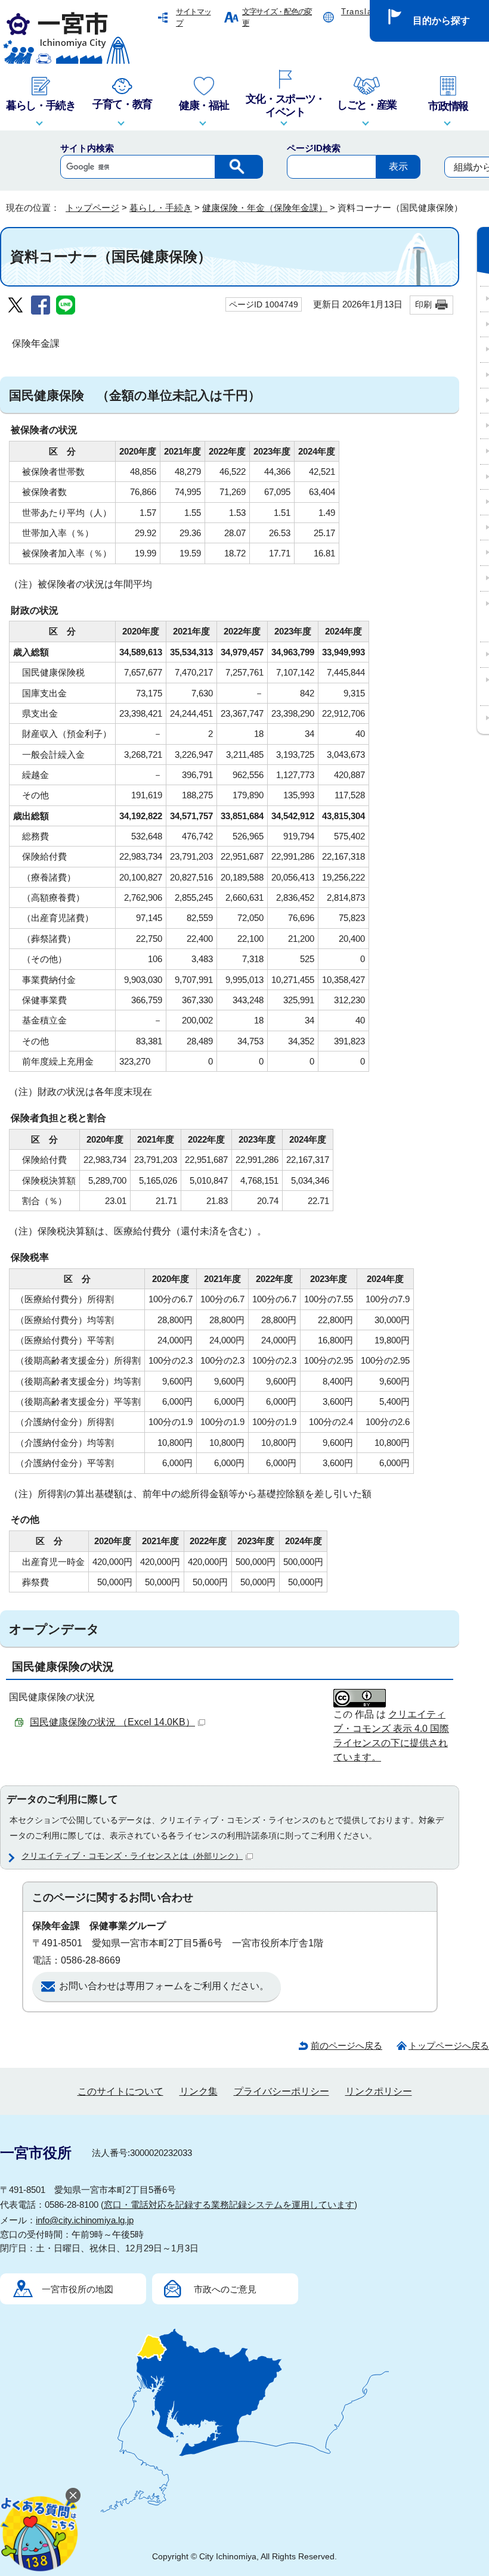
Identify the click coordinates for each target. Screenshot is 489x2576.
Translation (364, 12)
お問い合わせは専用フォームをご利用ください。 (164, 1986)
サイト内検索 (87, 148)
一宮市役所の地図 (78, 2289)
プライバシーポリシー (281, 2091)
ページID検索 (314, 148)
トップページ (92, 208)
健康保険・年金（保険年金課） (265, 208)
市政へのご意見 (225, 2289)
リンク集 (199, 2091)
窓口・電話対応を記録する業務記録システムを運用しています (229, 2205)
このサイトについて (120, 2091)
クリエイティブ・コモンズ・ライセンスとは (132, 1856)
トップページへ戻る (449, 2045)
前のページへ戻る (346, 2045)
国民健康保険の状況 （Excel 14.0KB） (112, 1722)
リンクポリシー (379, 2091)
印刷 (423, 304)
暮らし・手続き (161, 208)
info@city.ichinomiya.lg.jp (85, 2220)
